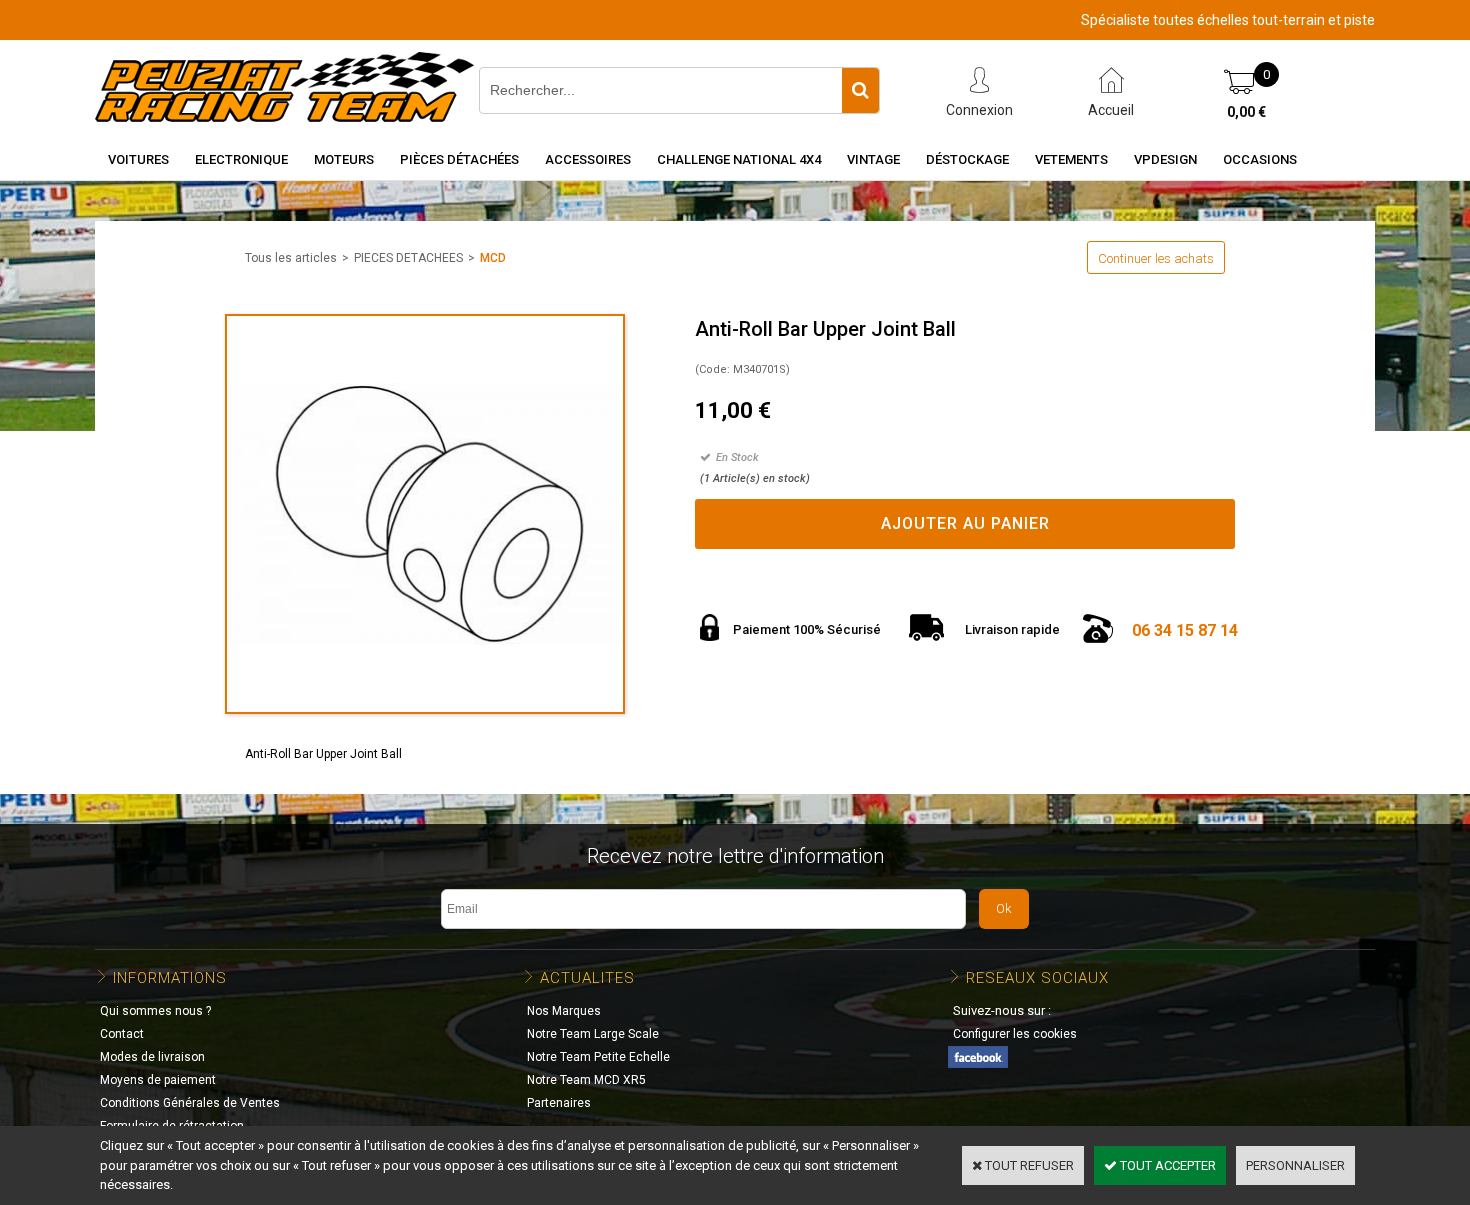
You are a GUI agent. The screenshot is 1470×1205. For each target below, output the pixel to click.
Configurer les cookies (1015, 1034)
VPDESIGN (1165, 159)
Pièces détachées (459, 159)
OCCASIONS (1260, 159)
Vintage (873, 159)
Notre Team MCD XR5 (586, 1080)
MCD (493, 258)
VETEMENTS (1071, 159)
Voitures (138, 159)
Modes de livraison (152, 1057)
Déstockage (967, 159)
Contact (122, 1034)
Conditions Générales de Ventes (190, 1103)
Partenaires (559, 1103)
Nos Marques (564, 1011)
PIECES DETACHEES (408, 258)
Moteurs (344, 159)
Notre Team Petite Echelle (598, 1057)
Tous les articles (291, 258)
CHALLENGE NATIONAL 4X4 (739, 159)
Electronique (241, 159)
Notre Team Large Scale (593, 1034)
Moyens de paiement (158, 1080)
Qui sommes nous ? (155, 1011)
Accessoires (588, 159)
